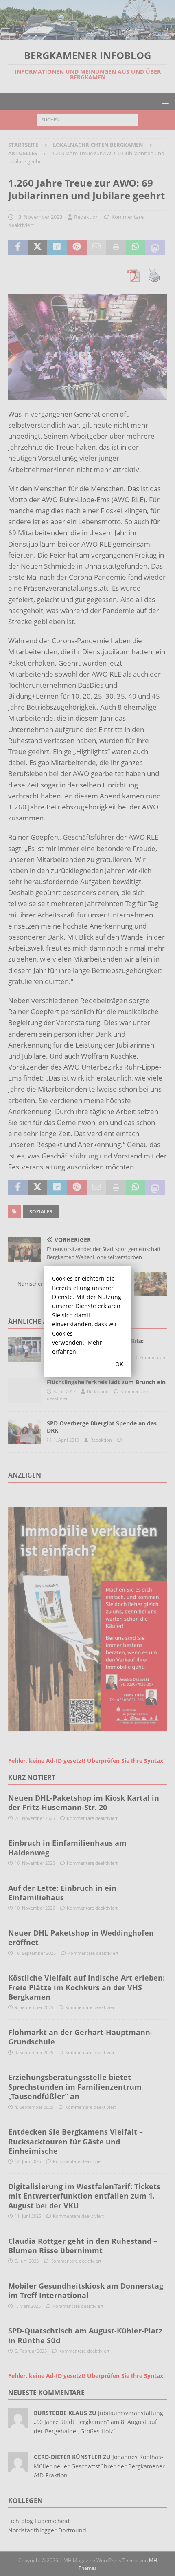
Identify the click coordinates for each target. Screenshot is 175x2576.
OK (119, 1364)
